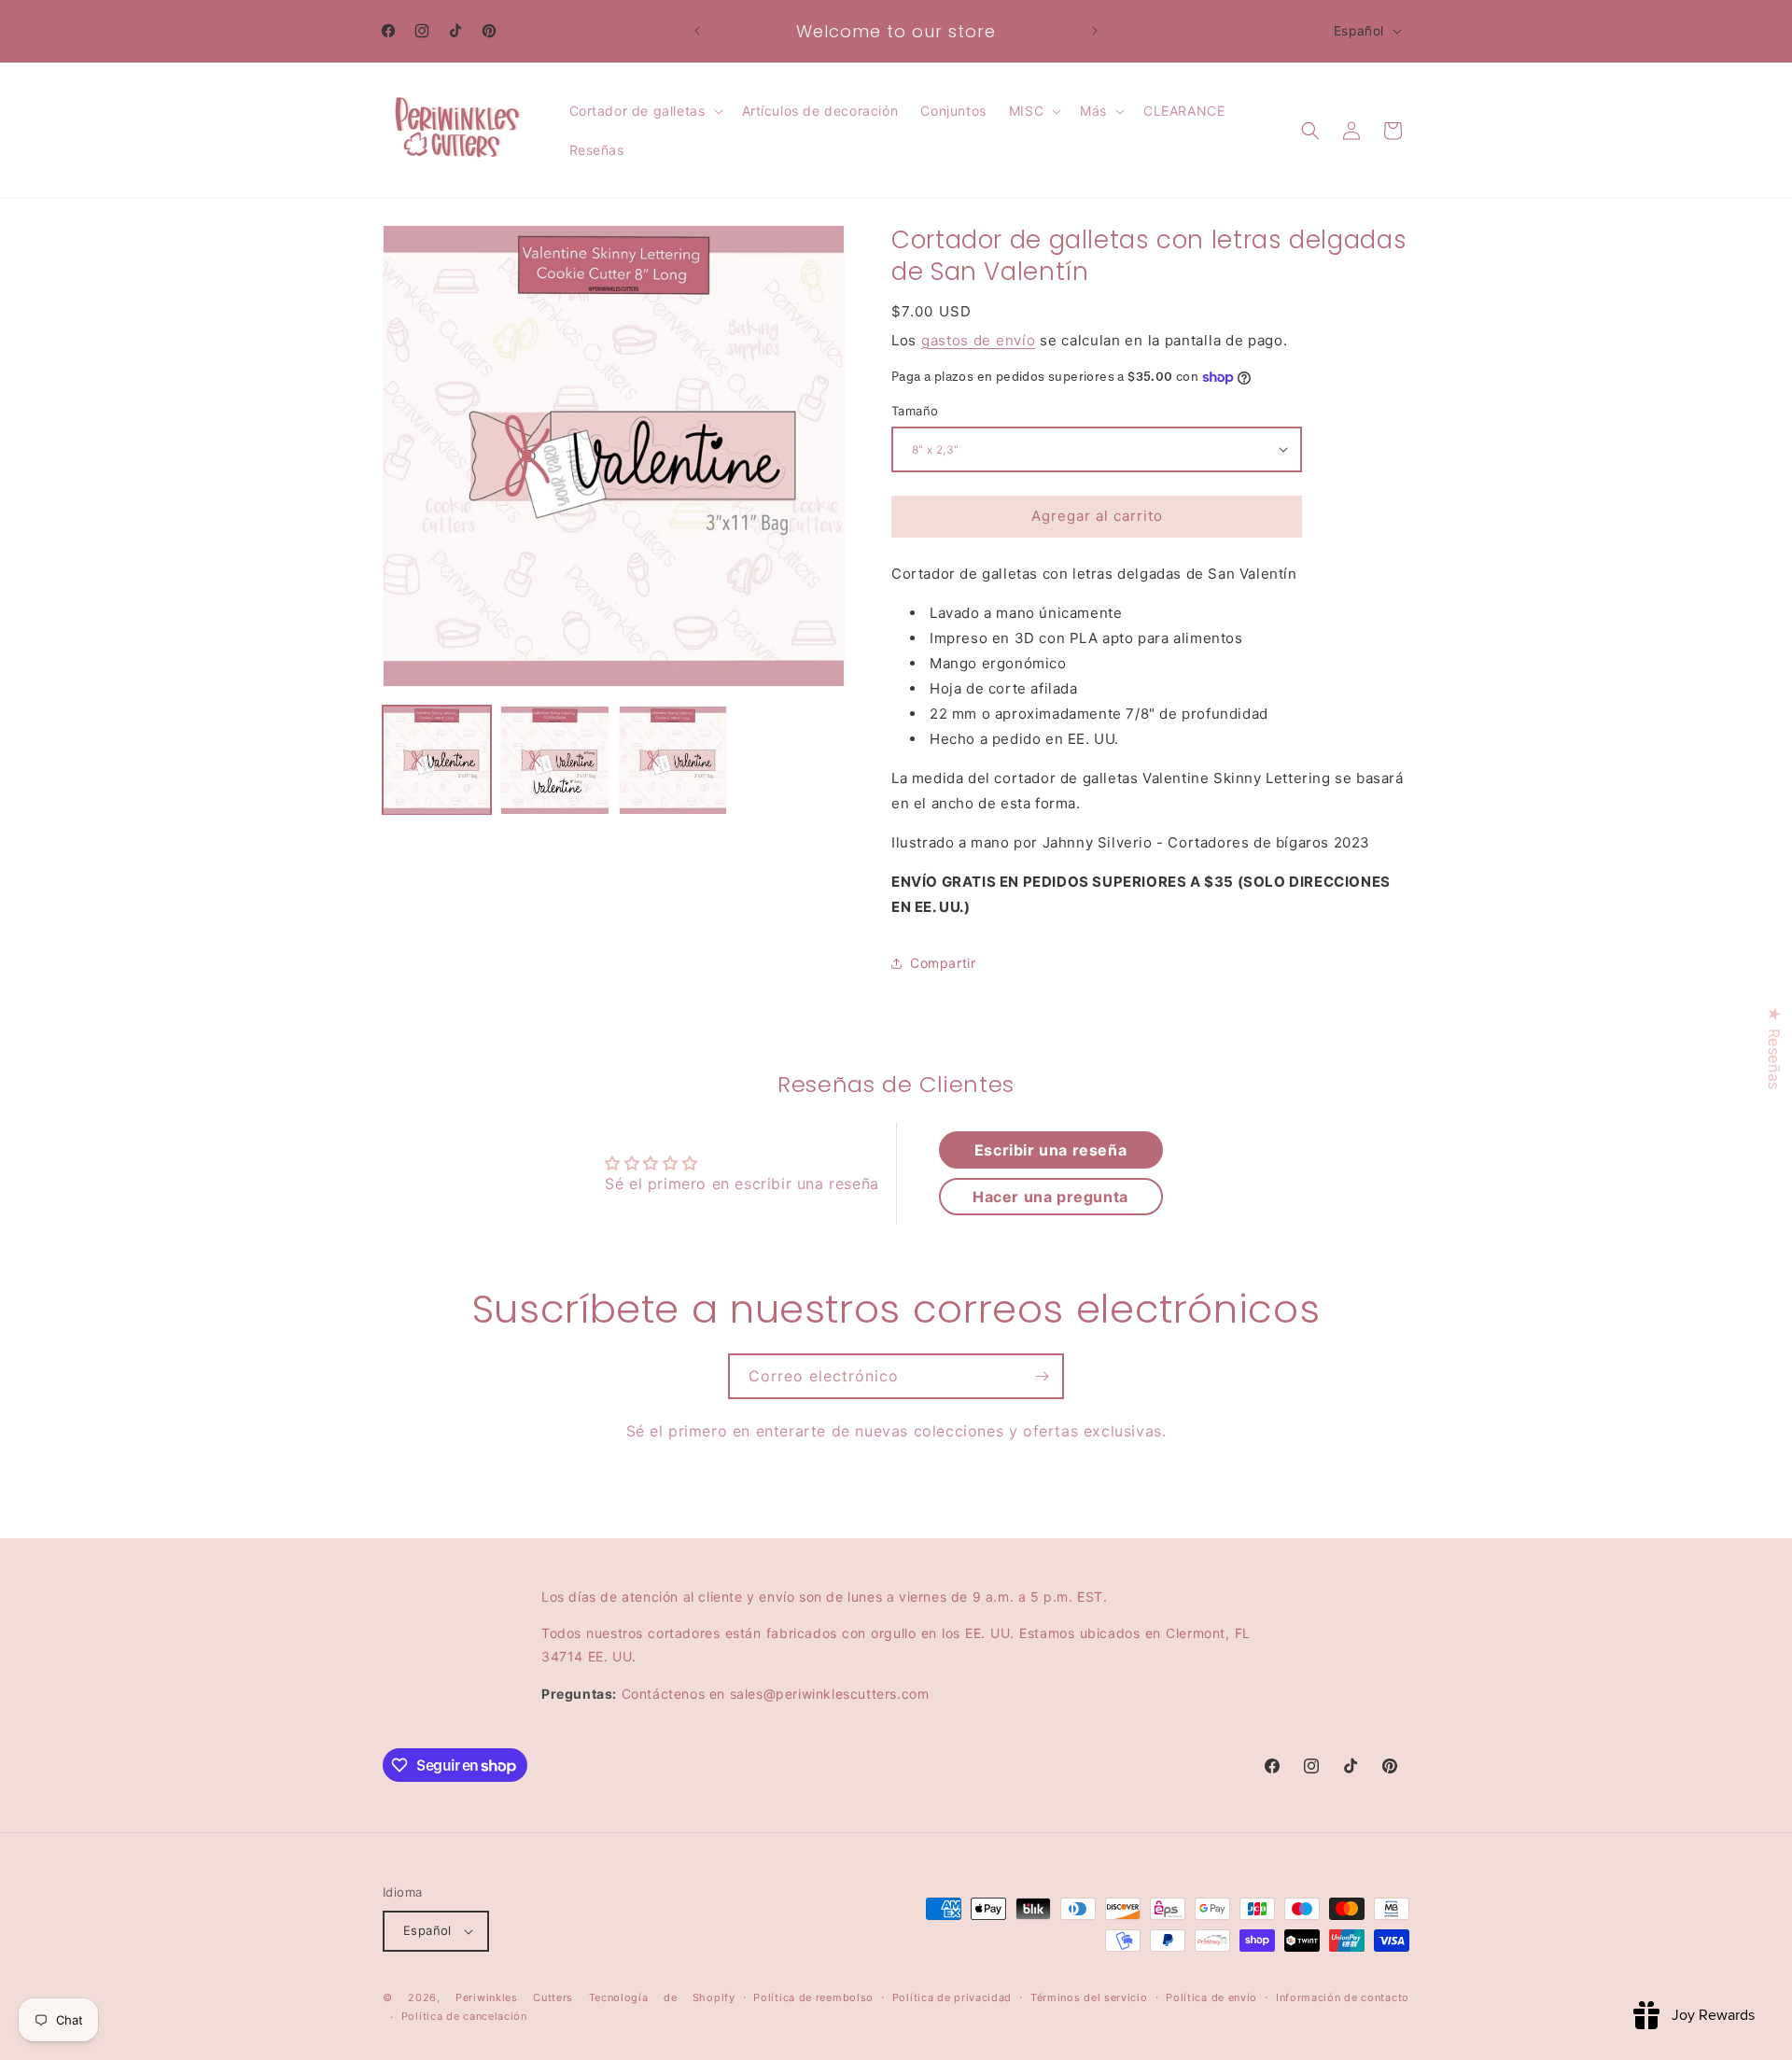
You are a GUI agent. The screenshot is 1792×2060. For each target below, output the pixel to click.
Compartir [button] (943, 963)
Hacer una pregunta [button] (1050, 1197)
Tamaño (915, 411)
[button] (644, 111)
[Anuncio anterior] (697, 31)
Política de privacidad (952, 1997)
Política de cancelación (464, 2017)
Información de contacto (1343, 1997)
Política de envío (1211, 1997)
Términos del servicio (1089, 1997)
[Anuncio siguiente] (1095, 31)
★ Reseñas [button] (1774, 1048)
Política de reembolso (813, 1997)
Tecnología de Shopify (662, 1997)
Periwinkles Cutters (514, 1997)
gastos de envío (979, 340)
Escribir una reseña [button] (1050, 1150)
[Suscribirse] (1042, 1376)
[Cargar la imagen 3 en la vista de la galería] (673, 760)
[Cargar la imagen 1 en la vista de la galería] (437, 760)
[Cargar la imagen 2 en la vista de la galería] (554, 760)
